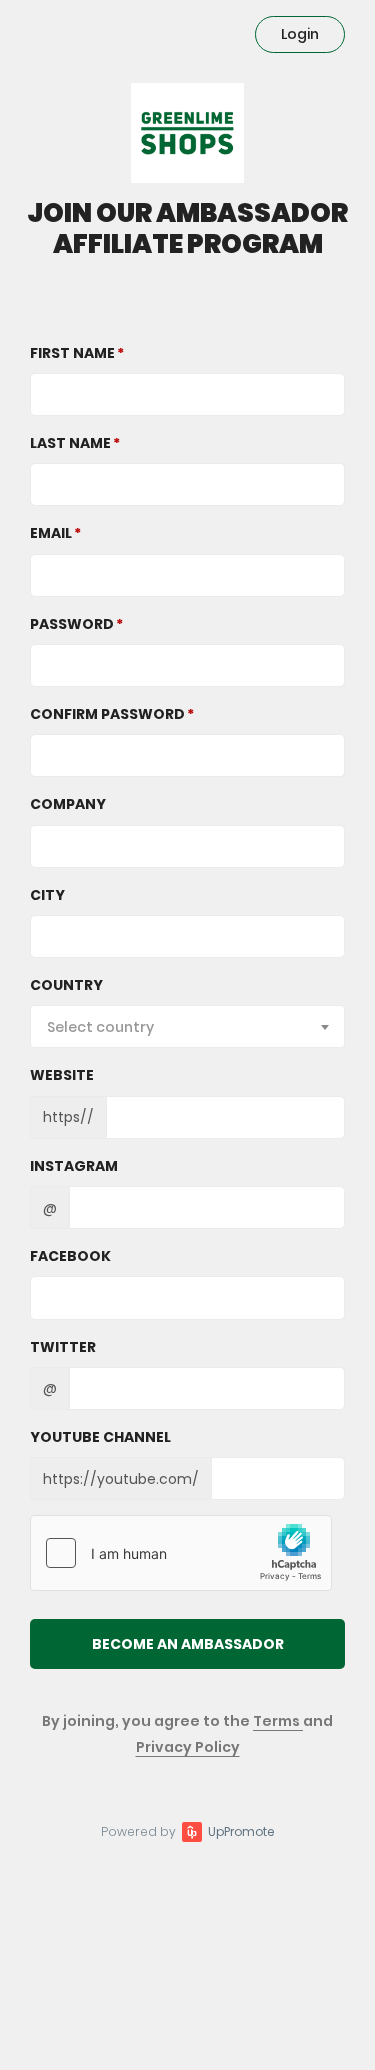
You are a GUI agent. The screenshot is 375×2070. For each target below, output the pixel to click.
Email (51, 533)
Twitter (63, 1347)
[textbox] (187, 1027)
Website (62, 1075)
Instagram (74, 1166)
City (47, 895)
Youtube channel (100, 1437)
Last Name (70, 443)
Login (300, 34)
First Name (72, 353)
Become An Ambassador (188, 1644)
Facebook (70, 1256)
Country (66, 985)
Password (72, 624)
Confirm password (107, 714)
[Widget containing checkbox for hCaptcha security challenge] (181, 1553)
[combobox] (187, 1026)
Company (68, 804)
